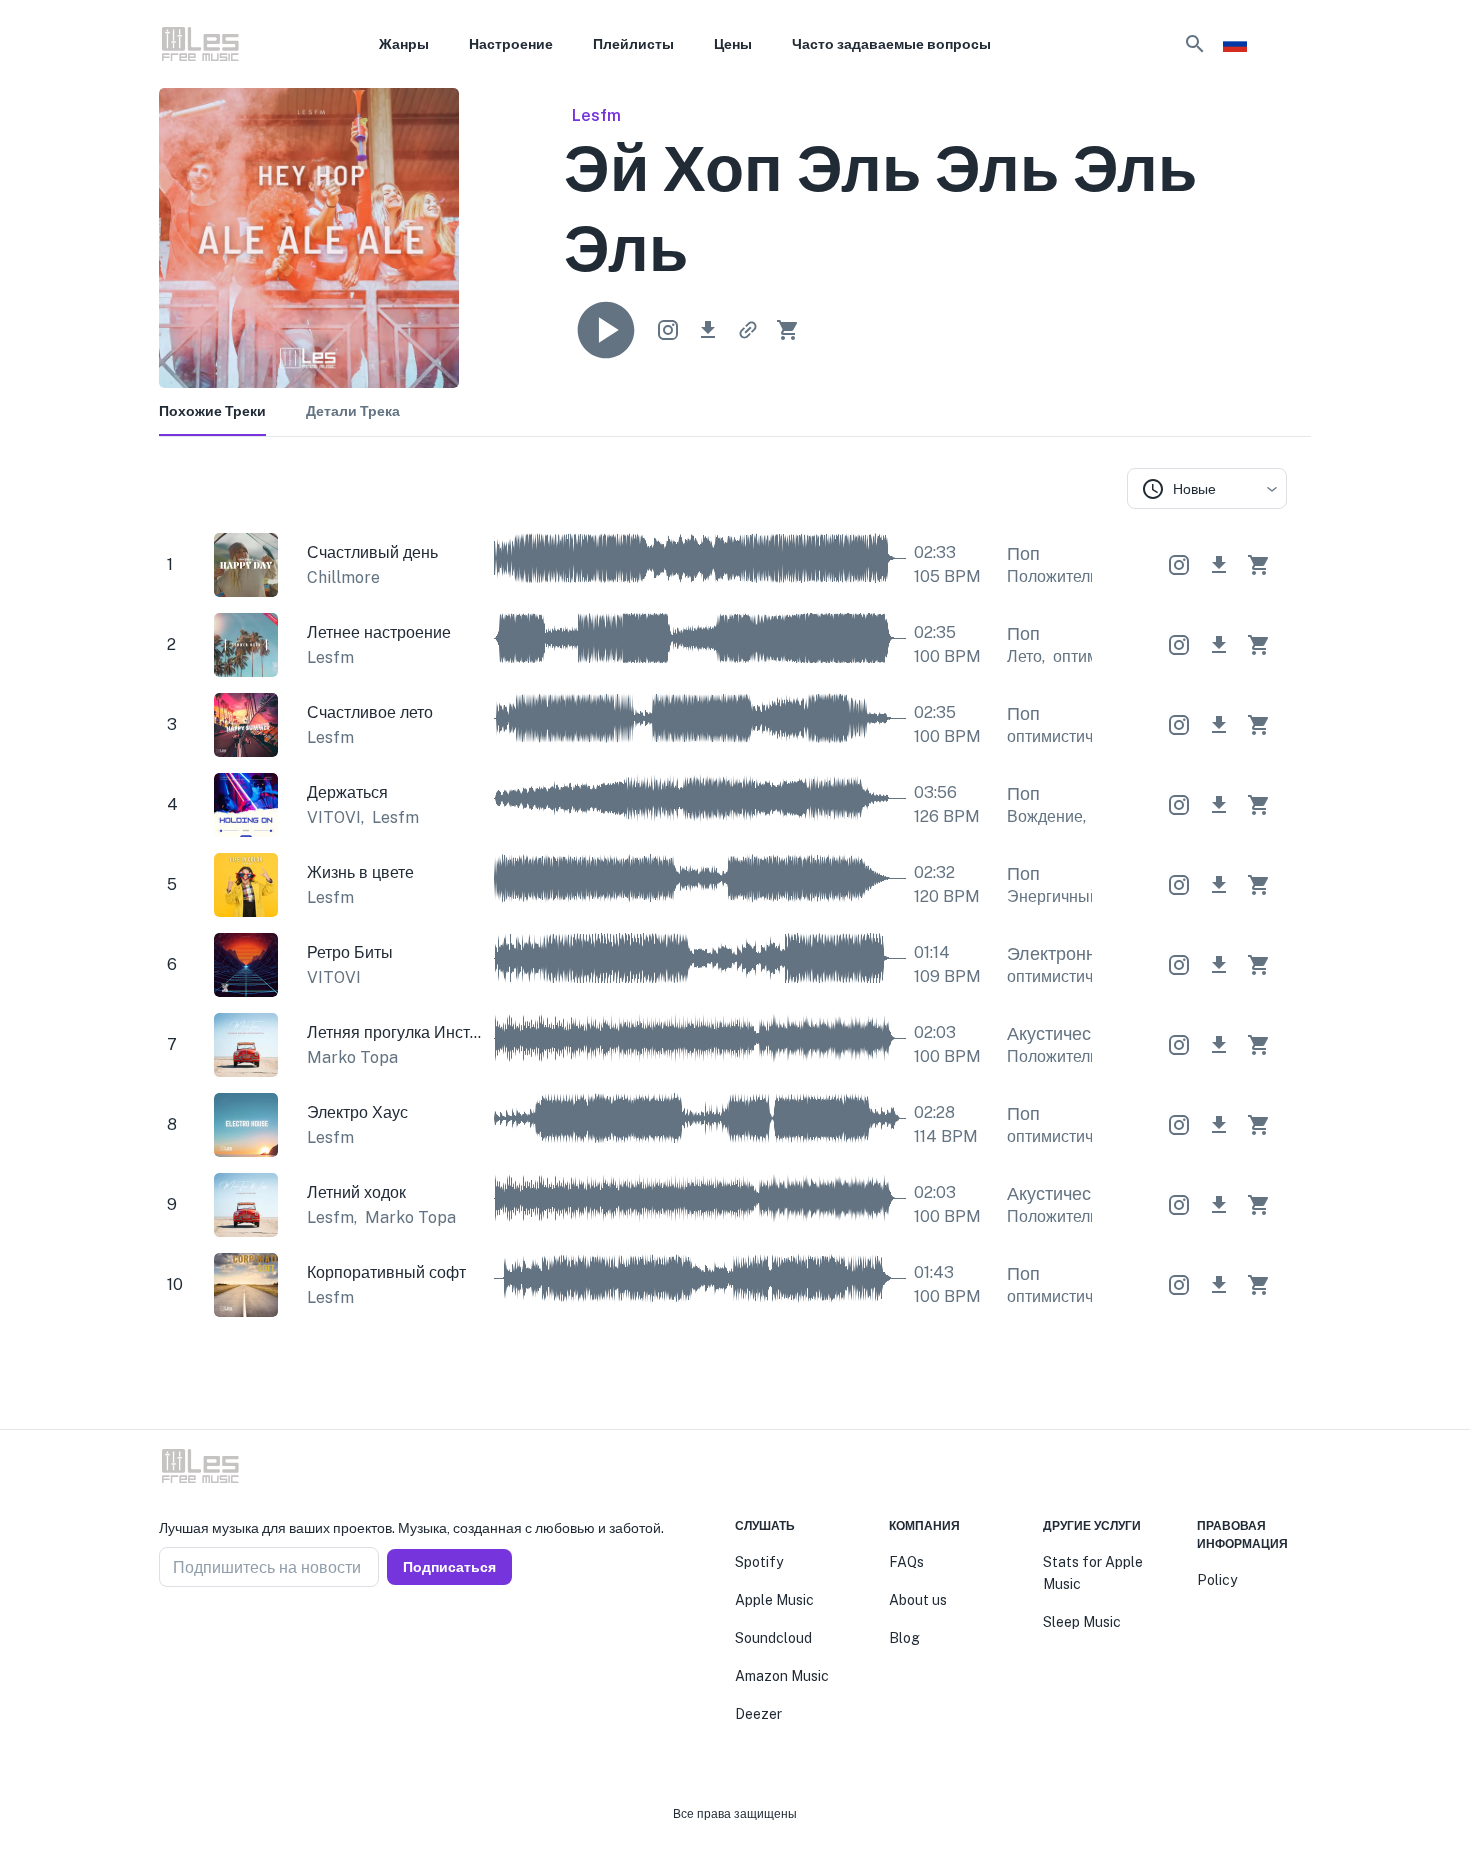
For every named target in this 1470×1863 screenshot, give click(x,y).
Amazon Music (782, 1676)
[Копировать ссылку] (748, 330)
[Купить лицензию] (788, 330)
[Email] (239, 1635)
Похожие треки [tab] (212, 411)
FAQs (906, 1562)
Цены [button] (733, 44)
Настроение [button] (511, 44)
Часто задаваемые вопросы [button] (891, 44)
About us (918, 1600)
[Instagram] (191, 1635)
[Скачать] (708, 330)
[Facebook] (167, 1635)
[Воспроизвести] (606, 330)
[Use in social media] (668, 330)
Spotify (759, 1562)
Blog (904, 1638)
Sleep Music (1082, 1622)
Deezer (758, 1714)
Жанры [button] (404, 44)
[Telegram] (215, 1635)
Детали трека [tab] (353, 411)
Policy (1217, 1580)
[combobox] (1207, 488)
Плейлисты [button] (633, 44)
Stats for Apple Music (1093, 1573)
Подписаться (449, 1567)
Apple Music (774, 1600)
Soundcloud (773, 1638)
